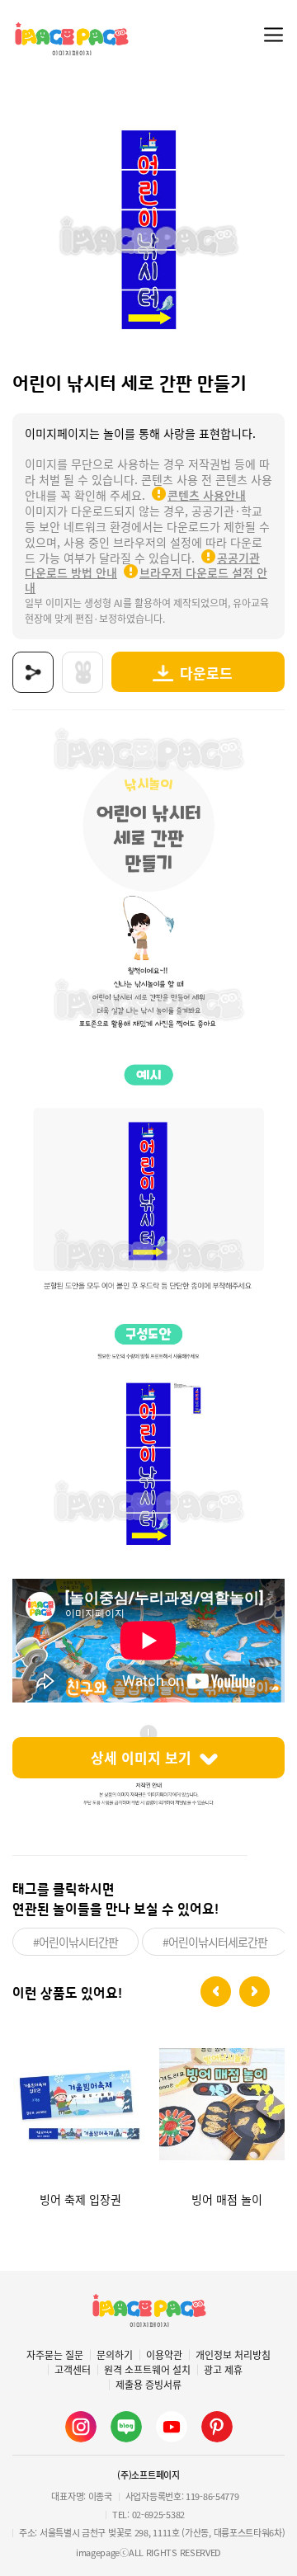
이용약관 (164, 2355)
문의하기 (115, 2355)
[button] (216, 1992)
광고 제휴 (223, 2370)
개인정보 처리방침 (233, 2355)
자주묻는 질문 (55, 2355)
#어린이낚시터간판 (75, 1942)
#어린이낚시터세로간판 (215, 1942)
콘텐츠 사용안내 (207, 495)
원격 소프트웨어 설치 (147, 2370)
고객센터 (73, 2370)
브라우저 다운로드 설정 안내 (146, 580)
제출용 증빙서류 (148, 2385)
